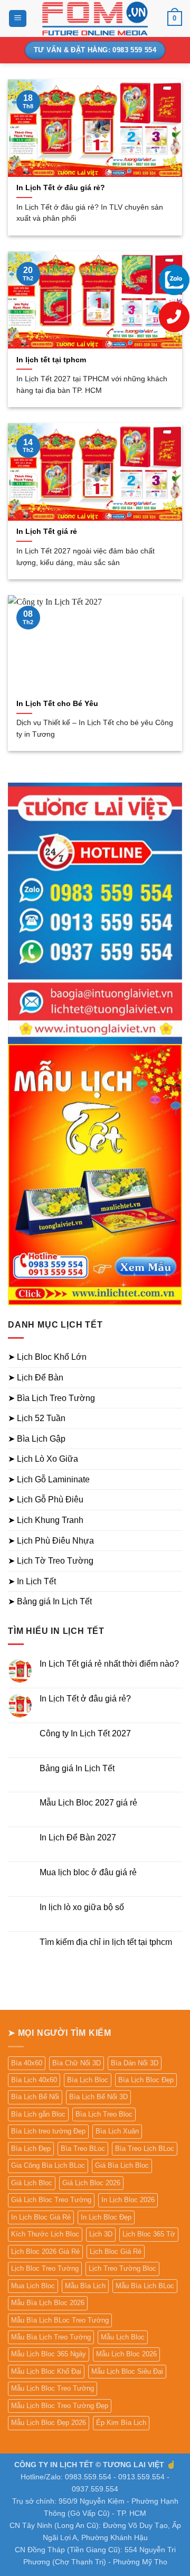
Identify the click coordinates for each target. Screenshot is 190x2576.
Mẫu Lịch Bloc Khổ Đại (46, 2371)
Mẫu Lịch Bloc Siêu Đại (127, 2371)
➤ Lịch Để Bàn (36, 1378)
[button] (18, 19)
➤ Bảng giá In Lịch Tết (50, 1601)
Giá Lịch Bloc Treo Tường (51, 2200)
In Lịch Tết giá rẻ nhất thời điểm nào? (109, 1664)
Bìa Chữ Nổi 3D (77, 2063)
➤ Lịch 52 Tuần (37, 1418)
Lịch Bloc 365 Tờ (149, 2234)
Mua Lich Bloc (33, 2286)
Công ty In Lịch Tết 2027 (85, 1733)
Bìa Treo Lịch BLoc (145, 2149)
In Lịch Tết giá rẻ (47, 532)
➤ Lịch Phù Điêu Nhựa (51, 1541)
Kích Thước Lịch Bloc (45, 2234)
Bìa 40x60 (27, 2063)
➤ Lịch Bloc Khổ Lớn (47, 1357)
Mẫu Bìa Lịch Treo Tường (51, 2337)
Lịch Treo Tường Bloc (122, 2268)
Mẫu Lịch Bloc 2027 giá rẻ (88, 1803)
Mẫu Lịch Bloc (123, 2337)
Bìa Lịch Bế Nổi (35, 2097)
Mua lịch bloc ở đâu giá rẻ (88, 1872)
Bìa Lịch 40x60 (34, 2080)
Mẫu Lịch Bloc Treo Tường (53, 2388)
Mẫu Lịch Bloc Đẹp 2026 (49, 2423)
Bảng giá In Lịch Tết (77, 1768)
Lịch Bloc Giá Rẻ (116, 2251)
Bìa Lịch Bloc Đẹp (146, 2080)
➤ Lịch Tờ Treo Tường (51, 1561)
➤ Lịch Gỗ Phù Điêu (46, 1499)
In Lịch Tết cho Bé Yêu (57, 704)
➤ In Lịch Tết (32, 1581)
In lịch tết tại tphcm (51, 360)
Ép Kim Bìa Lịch (121, 2423)
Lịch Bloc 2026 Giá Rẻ (45, 2251)
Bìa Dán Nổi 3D (135, 2063)
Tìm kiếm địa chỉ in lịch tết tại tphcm (106, 1942)
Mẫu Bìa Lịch (85, 2286)
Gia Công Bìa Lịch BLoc (48, 2165)
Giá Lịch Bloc (32, 2183)
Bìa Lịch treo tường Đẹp (48, 2131)
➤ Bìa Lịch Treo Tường (51, 1398)
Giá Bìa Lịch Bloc (122, 2165)
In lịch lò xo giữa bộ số (82, 1907)
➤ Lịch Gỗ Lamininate (49, 1479)
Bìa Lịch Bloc (88, 2080)
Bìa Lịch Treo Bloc (104, 2114)
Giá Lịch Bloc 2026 (91, 2183)
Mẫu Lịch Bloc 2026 (126, 2354)
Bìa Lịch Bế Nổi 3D (98, 2097)
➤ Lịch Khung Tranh (46, 1520)
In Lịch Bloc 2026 (128, 2200)
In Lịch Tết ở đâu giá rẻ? (61, 188)
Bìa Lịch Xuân (117, 2131)
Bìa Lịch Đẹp (31, 2149)
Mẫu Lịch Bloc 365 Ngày (49, 2354)
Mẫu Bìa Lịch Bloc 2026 (48, 2303)
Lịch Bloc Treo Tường (45, 2268)
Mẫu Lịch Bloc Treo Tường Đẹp (60, 2406)
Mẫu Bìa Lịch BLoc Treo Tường (60, 2320)
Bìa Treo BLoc (83, 2149)
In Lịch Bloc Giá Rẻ (41, 2217)
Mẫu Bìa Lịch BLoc (145, 2286)
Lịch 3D (101, 2234)
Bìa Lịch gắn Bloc (38, 2114)
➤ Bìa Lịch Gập (37, 1439)
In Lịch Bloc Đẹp (106, 2217)
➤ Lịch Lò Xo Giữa (43, 1459)
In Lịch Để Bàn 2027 (78, 1837)
